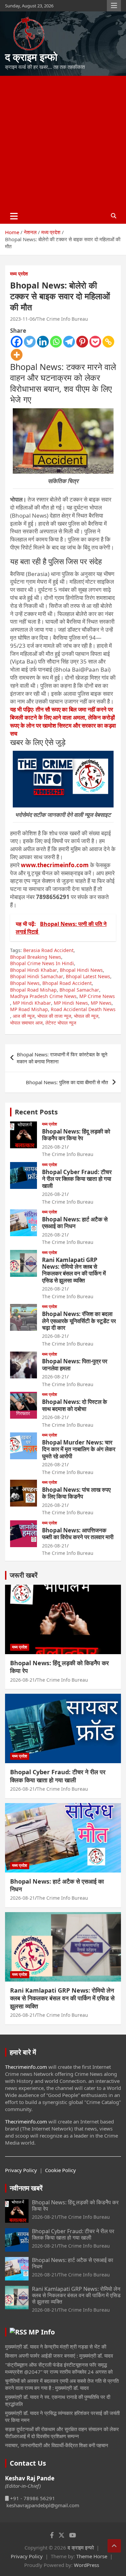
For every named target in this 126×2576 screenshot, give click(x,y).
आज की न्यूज (24, 1016)
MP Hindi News (71, 1003)
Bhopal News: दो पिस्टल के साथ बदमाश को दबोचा (75, 1405)
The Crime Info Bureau (62, 319)
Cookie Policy (60, 2170)
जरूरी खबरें (24, 1575)
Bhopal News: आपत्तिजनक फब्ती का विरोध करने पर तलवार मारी (78, 1534)
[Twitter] (30, 342)
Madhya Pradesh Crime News (43, 996)
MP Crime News (97, 996)
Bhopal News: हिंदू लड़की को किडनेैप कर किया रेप (76, 1135)
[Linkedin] (43, 342)
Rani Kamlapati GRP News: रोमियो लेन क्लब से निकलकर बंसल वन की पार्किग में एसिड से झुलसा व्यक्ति (74, 1270)
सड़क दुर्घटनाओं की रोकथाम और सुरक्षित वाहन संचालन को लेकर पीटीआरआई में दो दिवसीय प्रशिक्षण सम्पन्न (62, 2433)
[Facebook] (17, 342)
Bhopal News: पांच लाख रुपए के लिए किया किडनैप (76, 1493)
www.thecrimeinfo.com (55, 865)
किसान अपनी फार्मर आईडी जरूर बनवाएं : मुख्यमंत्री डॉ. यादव (59, 2356)
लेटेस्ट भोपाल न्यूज (61, 1023)
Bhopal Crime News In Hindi (42, 963)
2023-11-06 (23, 319)
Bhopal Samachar (79, 990)
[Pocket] (95, 342)
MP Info (42, 2332)
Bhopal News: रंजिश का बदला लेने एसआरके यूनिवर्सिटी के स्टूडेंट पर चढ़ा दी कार (79, 1321)
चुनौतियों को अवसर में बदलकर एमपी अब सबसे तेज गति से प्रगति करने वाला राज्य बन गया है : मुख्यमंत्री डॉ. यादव (62, 2384)
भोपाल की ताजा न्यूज (54, 1016)
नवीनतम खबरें (26, 2188)
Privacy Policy (21, 2170)
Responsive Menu (114, 6)
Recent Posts (36, 1112)
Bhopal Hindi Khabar (34, 970)
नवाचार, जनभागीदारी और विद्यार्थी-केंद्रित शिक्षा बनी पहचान (57, 2445)
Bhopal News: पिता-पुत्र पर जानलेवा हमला (75, 1364)
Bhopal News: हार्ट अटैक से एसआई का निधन (75, 1223)
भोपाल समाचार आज (26, 1023)
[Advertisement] (63, 142)
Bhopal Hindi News (81, 970)
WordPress (87, 2565)
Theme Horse (92, 2556)
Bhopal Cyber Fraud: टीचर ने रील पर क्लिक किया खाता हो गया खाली (77, 1179)
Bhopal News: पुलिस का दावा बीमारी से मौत (68, 1082)
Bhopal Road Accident (67, 983)
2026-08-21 (54, 1147)
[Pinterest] (82, 342)
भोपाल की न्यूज (86, 1016)
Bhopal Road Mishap (33, 990)
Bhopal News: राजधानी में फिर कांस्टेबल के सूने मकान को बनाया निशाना (62, 1058)
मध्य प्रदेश (19, 274)
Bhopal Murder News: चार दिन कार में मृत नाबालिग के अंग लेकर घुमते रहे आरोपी (79, 1449)
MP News (101, 1003)
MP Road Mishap (29, 1009)
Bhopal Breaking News (36, 957)
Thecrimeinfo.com (26, 2067)
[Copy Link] (108, 342)
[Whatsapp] (56, 342)
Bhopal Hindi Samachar (37, 976)
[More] (17, 355)
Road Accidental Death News (83, 1009)
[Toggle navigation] (14, 216)
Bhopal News (25, 983)
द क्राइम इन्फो (31, 57)
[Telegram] (69, 342)
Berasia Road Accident (48, 950)
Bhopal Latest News (88, 976)
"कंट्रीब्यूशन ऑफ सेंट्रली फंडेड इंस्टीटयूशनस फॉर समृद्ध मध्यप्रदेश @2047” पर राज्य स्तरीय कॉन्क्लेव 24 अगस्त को (59, 2368)
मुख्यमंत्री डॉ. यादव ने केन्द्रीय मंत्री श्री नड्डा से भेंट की (56, 2347)
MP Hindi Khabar (32, 1003)
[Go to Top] (114, 2546)
